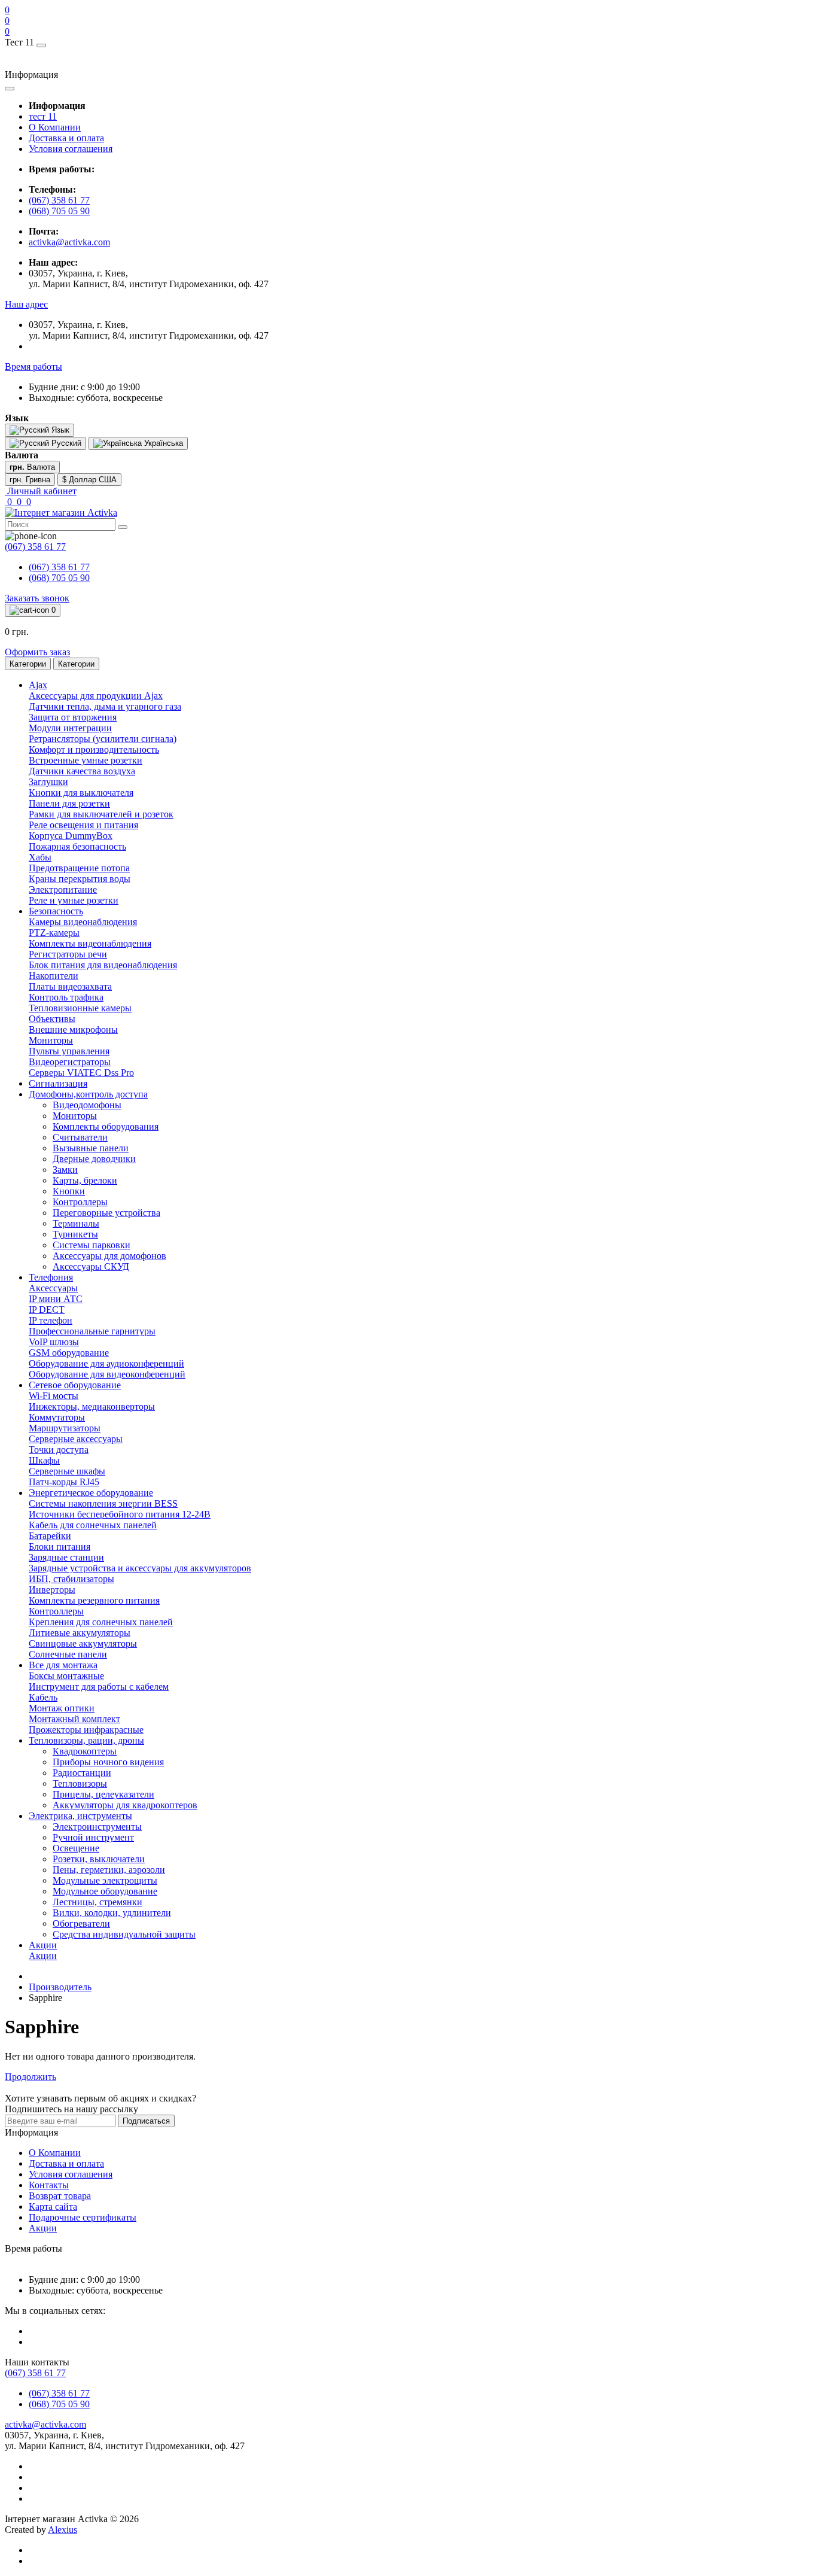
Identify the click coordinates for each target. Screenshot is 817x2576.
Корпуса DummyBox (71, 836)
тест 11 (43, 116)
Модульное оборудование (105, 1891)
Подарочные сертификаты (83, 2217)
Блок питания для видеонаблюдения (103, 965)
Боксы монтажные (66, 1676)
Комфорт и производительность (94, 749)
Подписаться (146, 2121)
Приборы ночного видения (108, 1762)
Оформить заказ (37, 652)
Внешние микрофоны (73, 1030)
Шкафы (44, 1460)
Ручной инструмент (93, 1837)
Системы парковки (92, 1245)
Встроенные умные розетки (86, 760)
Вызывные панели (91, 1148)
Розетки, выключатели (99, 1859)
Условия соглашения (71, 149)
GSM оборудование (69, 1353)
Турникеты (75, 1234)
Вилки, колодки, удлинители (112, 1913)
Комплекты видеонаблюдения (90, 943)
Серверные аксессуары (76, 1439)
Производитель (60, 1987)
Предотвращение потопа (79, 868)
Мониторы (51, 1040)
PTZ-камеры (54, 933)
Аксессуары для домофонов (109, 1256)
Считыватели (80, 1137)
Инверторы (52, 1590)
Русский (65, 443)
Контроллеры (80, 1202)
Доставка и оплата (66, 138)
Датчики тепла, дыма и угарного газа (105, 706)
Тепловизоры (80, 1783)
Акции (43, 1956)
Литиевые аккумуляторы (80, 1633)
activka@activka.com (69, 242)
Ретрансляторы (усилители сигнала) (103, 739)
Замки (65, 1170)
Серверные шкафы (67, 1471)
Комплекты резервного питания (94, 1600)
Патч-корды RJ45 (64, 1482)
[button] (26, 304)
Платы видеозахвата (70, 986)
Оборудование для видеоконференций (107, 1374)
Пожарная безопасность (77, 846)
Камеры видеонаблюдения (83, 922)
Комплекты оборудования (106, 1126)
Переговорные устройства (106, 1213)
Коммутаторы (57, 1417)
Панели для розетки (69, 803)
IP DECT (47, 1310)
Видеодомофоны (87, 1105)
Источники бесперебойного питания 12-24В (120, 1514)
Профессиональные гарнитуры (92, 1331)
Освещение (76, 1848)
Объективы (52, 1019)
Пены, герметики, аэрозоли (109, 1870)
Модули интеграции (70, 728)
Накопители (54, 976)
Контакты (49, 2185)
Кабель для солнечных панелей (93, 1525)
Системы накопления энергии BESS (103, 1503)
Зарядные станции (66, 1557)
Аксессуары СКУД (91, 1266)
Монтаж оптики (62, 1708)
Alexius (63, 2530)
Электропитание (63, 889)
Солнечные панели (68, 1654)
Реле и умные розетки (74, 900)
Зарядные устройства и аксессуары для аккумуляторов (140, 1568)
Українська (162, 443)
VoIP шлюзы (54, 1342)
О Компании (55, 127)
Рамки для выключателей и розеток (101, 814)
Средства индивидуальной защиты (124, 1934)
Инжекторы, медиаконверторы (92, 1406)
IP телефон (51, 1320)
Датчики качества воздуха (82, 771)
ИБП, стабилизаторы (71, 1579)
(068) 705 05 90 (59, 211)
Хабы (40, 857)
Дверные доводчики (94, 1159)
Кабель (43, 1697)
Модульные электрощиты (105, 1880)
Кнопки (69, 1191)
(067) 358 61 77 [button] (35, 2373)
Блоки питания (60, 1546)
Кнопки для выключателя (81, 793)
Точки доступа (59, 1450)
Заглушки (48, 782)
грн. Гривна (30, 480)
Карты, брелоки (85, 1180)
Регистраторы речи (68, 954)
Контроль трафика (66, 997)
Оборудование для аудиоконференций (106, 1363)
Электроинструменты (97, 1827)
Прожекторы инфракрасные (86, 1730)
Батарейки (50, 1536)
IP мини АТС (56, 1299)
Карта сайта (53, 2207)
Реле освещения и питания (83, 825)
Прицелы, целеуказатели (103, 1794)
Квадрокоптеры (85, 1751)
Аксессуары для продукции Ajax (96, 696)
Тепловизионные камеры (80, 1008)
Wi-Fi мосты (54, 1396)
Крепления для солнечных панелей (101, 1622)
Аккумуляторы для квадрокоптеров (125, 1805)
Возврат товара (60, 2196)
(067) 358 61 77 (59, 200)
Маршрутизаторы (65, 1428)
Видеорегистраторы (70, 1062)
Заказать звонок (37, 598)
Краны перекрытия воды (80, 879)
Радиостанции (82, 1773)
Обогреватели (81, 1923)
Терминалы (76, 1223)
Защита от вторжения (73, 717)
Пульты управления (69, 1051)
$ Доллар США (89, 480)
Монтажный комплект (74, 1719)
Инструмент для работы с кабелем (99, 1687)
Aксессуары (53, 1288)
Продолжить (31, 2077)
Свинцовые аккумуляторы (83, 1643)
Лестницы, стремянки (97, 1902)
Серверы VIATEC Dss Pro (81, 1073)
